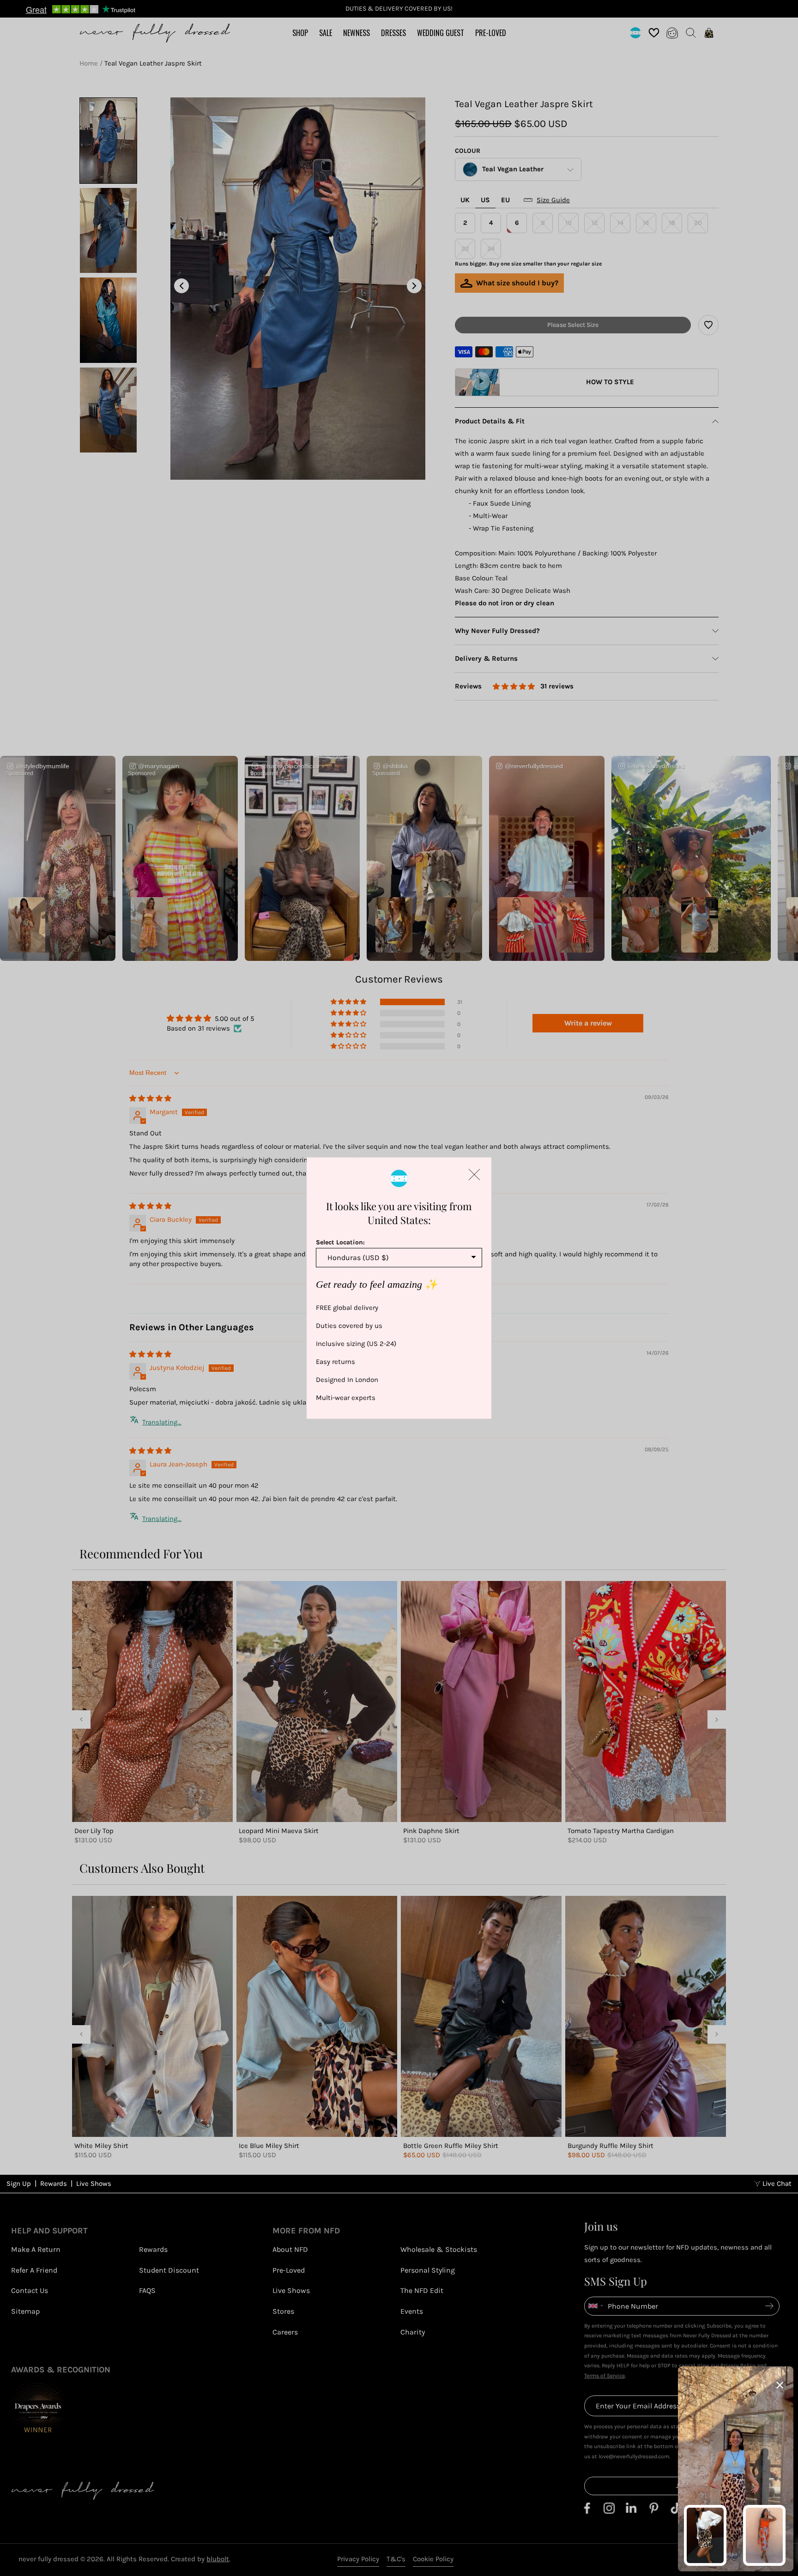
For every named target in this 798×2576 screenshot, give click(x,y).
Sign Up (19, 2184)
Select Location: (340, 1242)
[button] (474, 1174)
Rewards (54, 2184)
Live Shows (94, 2184)
